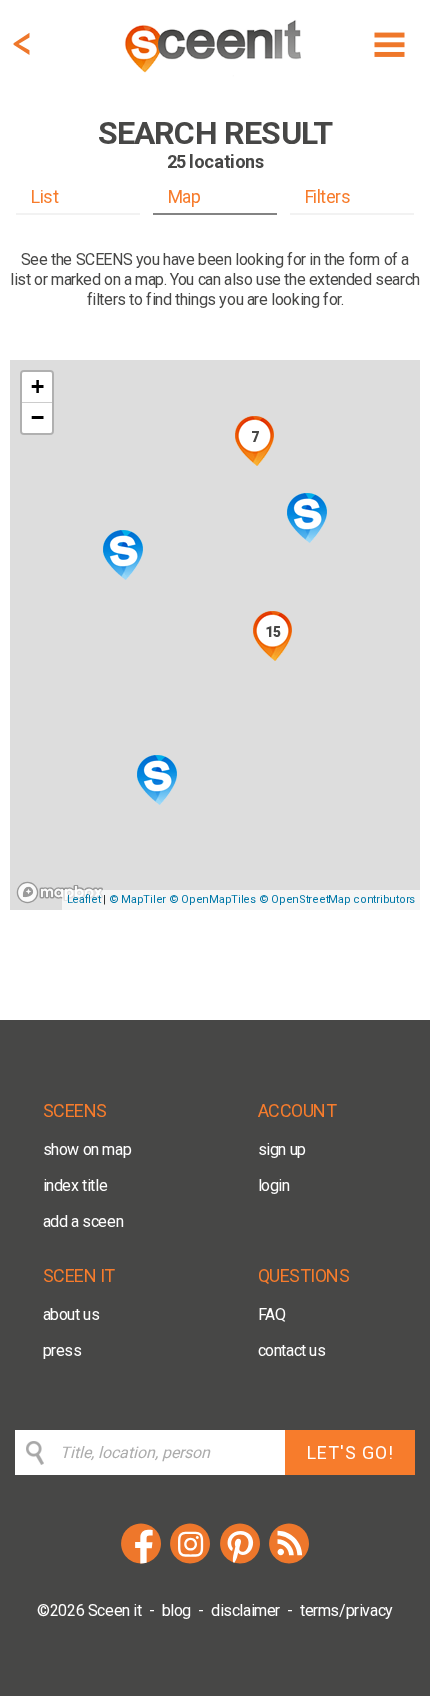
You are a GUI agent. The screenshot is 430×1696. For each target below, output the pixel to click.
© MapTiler (137, 899)
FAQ (272, 1314)
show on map (87, 1149)
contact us (292, 1350)
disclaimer (245, 1610)
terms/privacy (346, 1610)
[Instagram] (190, 1560)
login (274, 1185)
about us (71, 1314)
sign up (282, 1149)
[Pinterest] (240, 1560)
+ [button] (37, 386)
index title (75, 1185)
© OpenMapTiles (212, 899)
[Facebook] (141, 1560)
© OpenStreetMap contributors (337, 899)
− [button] (37, 417)
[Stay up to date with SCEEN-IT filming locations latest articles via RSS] (289, 1560)
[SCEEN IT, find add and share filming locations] (215, 75)
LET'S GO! (350, 1452)
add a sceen (83, 1221)
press (62, 1350)
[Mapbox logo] (60, 892)
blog (176, 1610)
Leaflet (84, 899)
